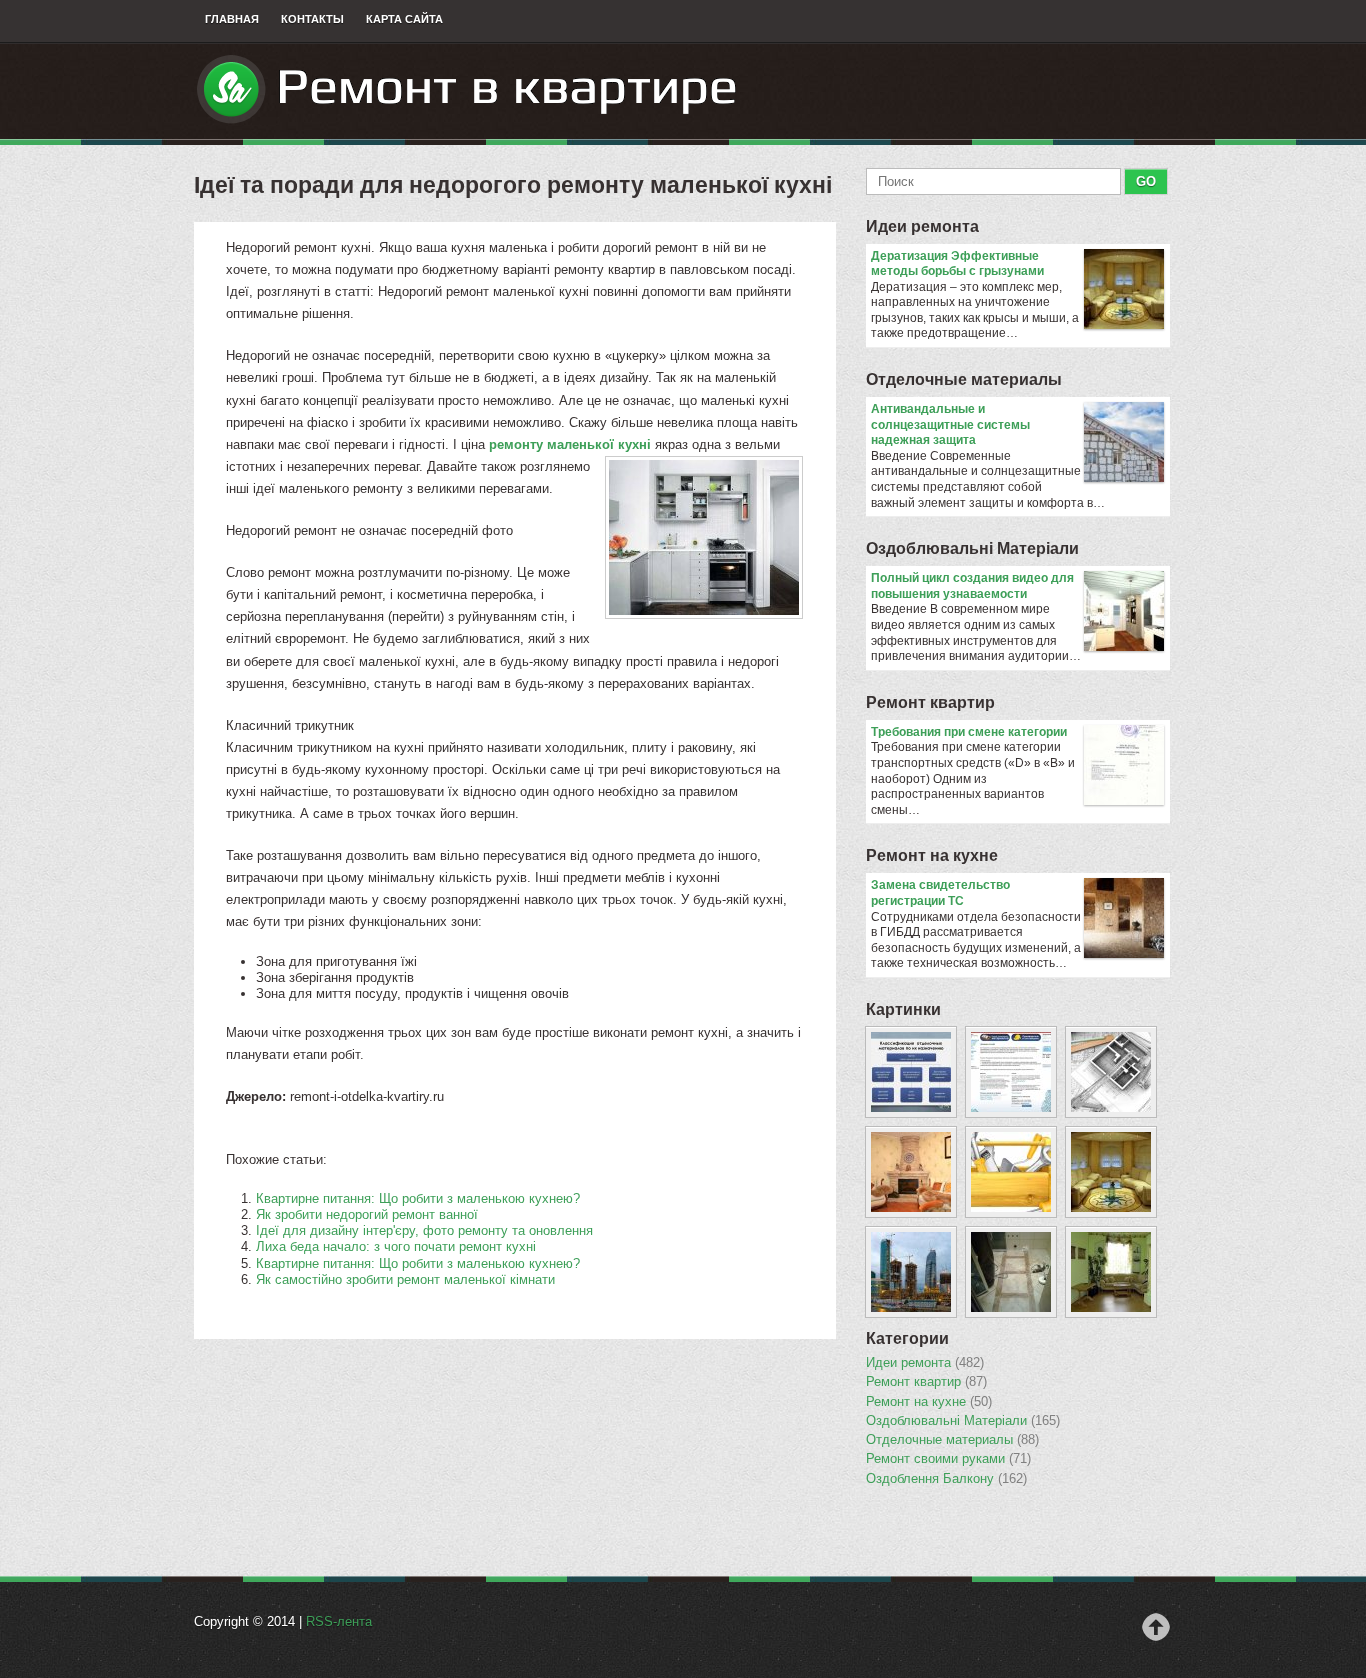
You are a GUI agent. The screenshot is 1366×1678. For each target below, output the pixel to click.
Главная (232, 19)
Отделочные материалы (964, 379)
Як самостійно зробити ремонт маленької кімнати (405, 1279)
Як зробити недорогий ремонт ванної (367, 1214)
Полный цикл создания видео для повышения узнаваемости (972, 586)
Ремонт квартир (930, 702)
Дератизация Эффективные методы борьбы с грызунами (957, 264)
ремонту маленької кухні (570, 444)
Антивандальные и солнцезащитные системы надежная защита (950, 424)
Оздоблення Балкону (946, 1479)
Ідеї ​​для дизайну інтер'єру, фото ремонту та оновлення (424, 1230)
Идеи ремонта (922, 226)
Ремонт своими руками (948, 1459)
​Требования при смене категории (969, 732)
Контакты (312, 19)
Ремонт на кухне (932, 855)
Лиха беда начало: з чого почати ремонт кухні (396, 1246)
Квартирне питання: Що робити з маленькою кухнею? (418, 1198)
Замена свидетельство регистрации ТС (940, 893)
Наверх (1156, 1627)
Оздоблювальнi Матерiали (972, 548)
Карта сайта (404, 19)
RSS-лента (339, 1621)
